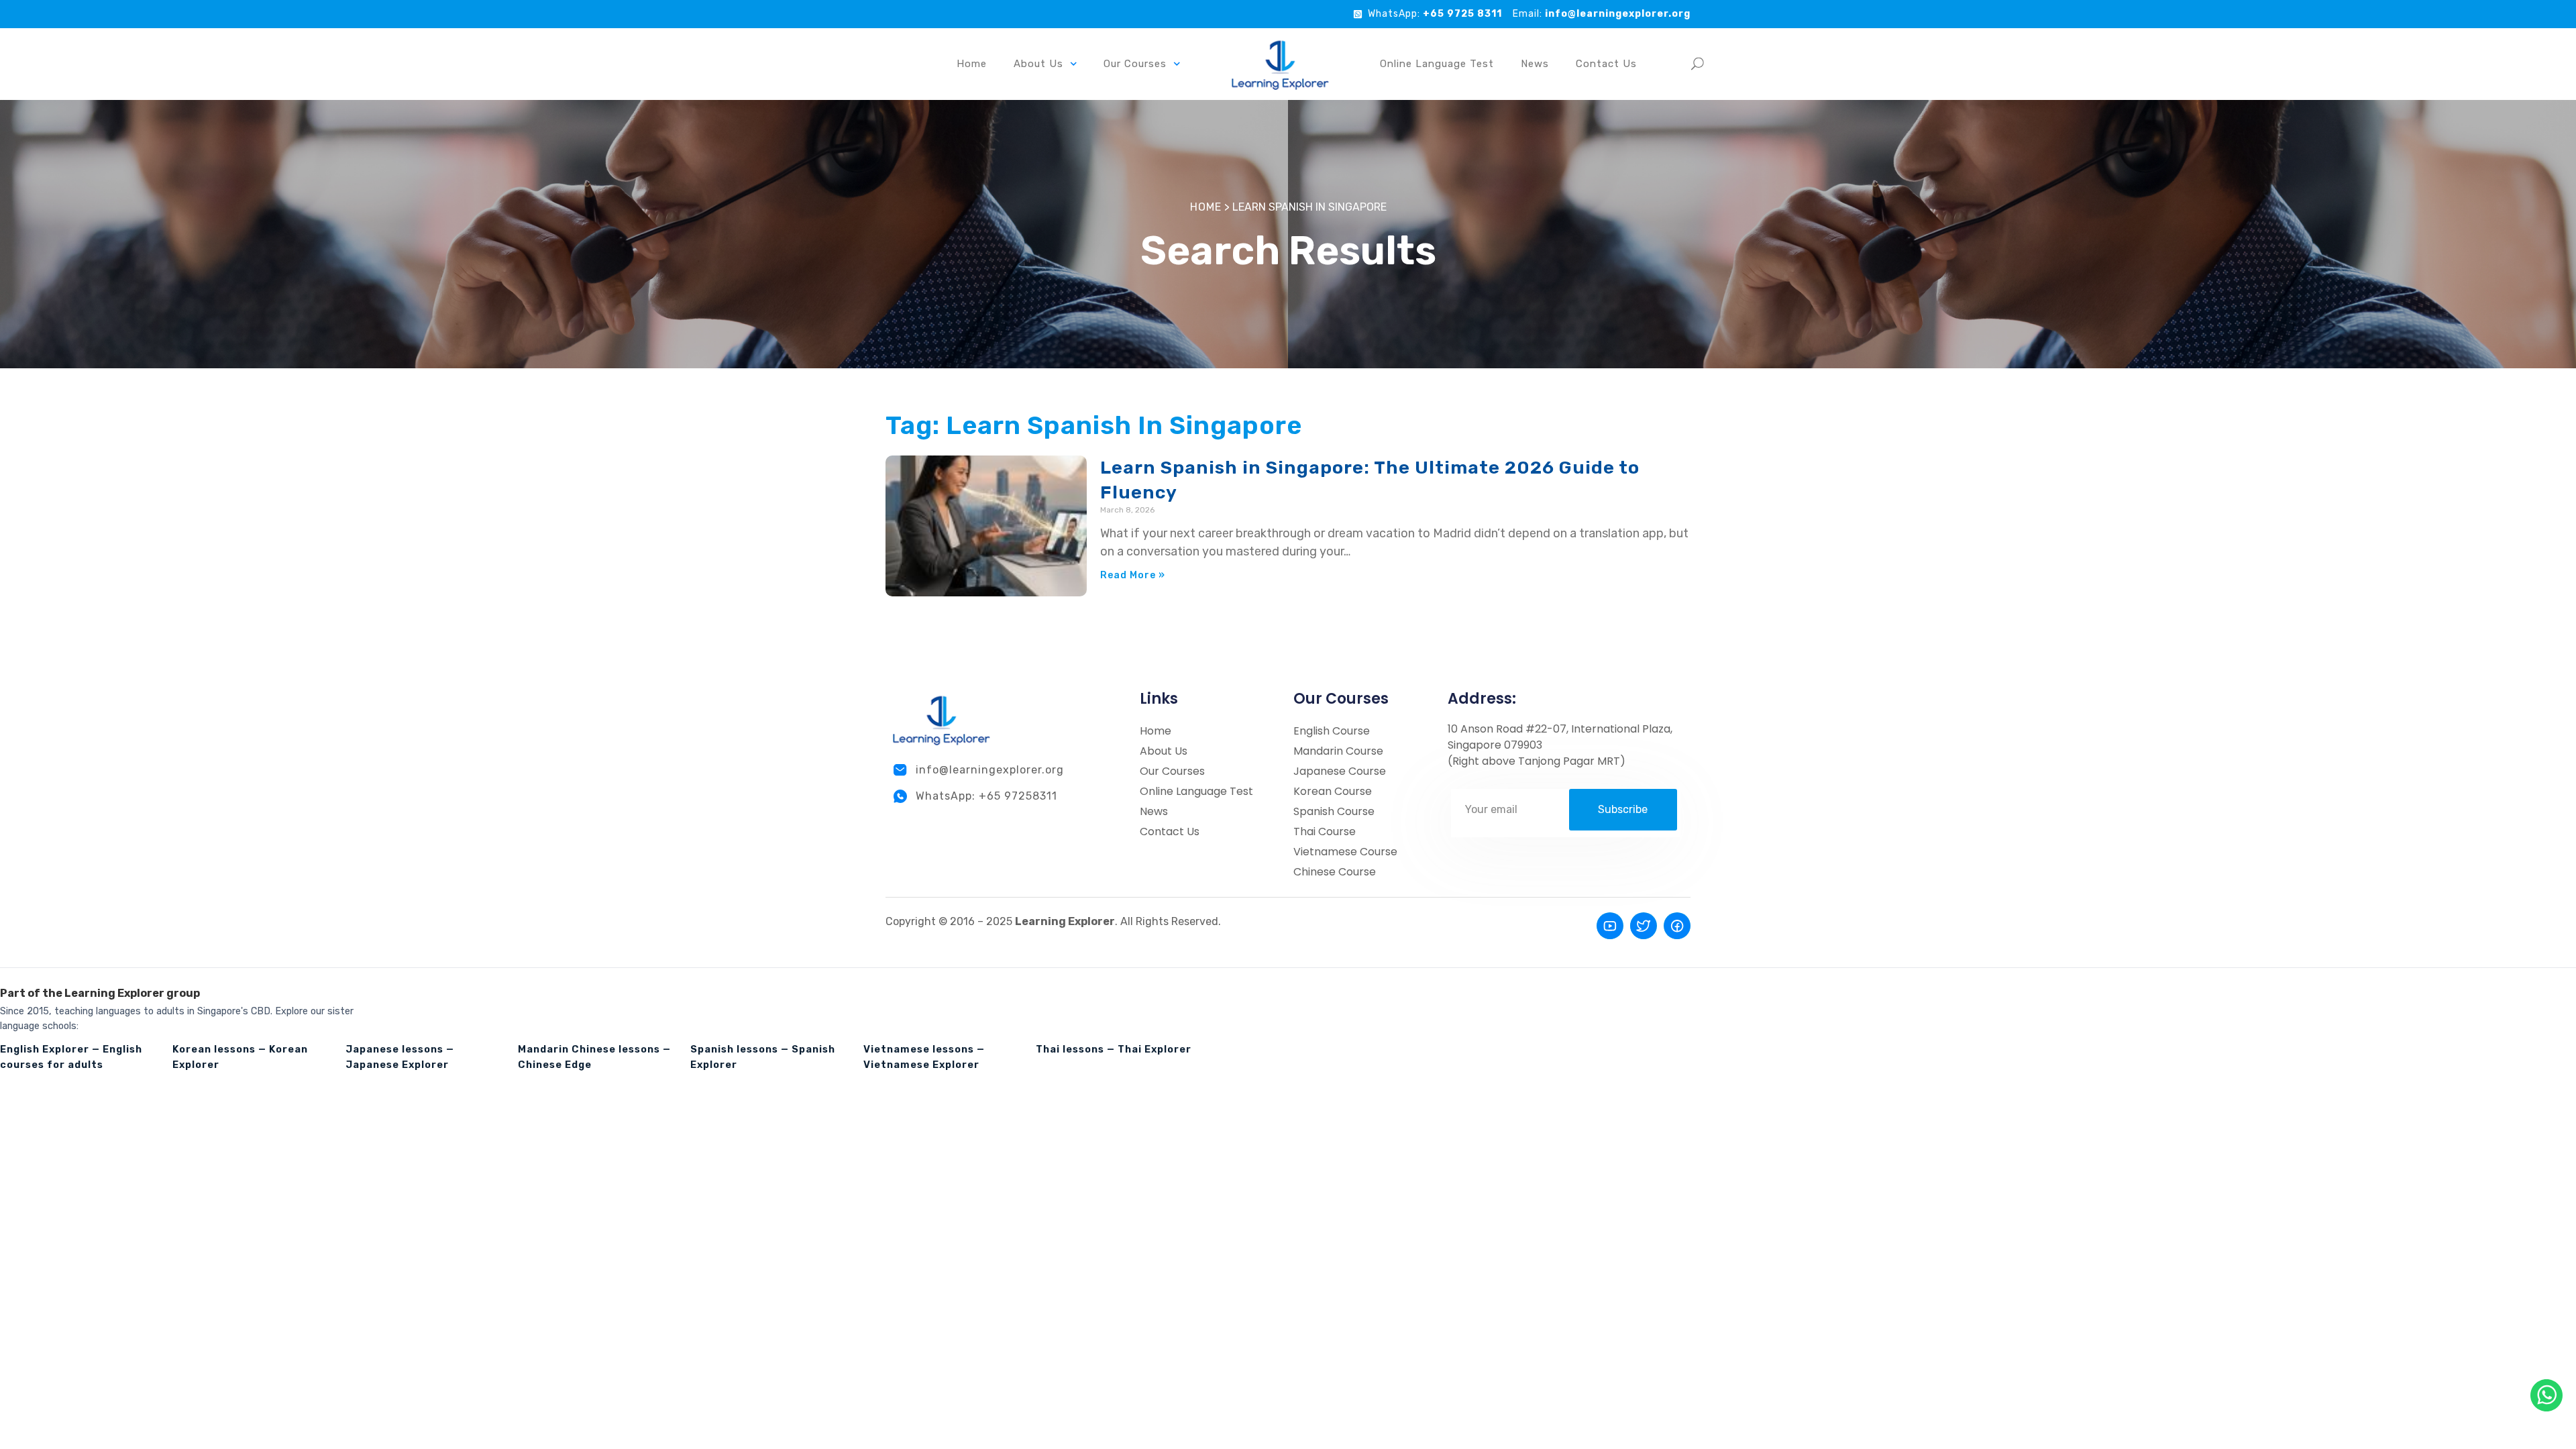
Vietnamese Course (1345, 852)
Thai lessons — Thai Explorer (1114, 1049)
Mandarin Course (1338, 751)
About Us (1038, 64)
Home (972, 64)
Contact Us (1606, 64)
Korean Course (1333, 791)
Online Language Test (1437, 64)
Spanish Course (1334, 811)
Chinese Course (1335, 872)
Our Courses (1172, 771)
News (1535, 64)
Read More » (1133, 575)
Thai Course (1325, 831)
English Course (1332, 731)
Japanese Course (1340, 771)
